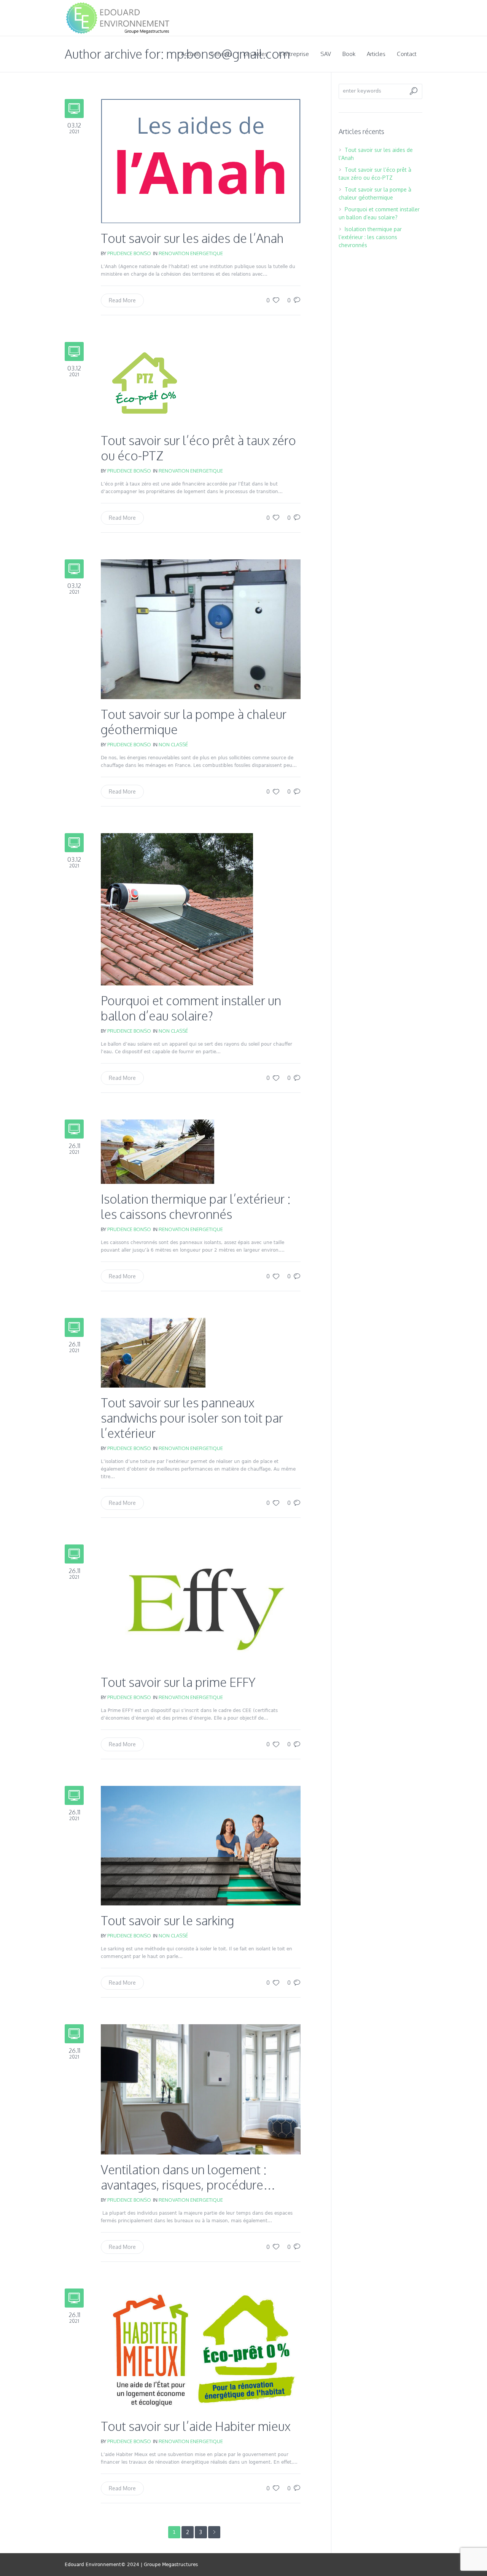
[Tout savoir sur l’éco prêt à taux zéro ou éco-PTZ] (145, 383)
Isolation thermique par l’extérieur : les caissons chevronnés (196, 1207)
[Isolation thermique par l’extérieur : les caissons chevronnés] (158, 1151)
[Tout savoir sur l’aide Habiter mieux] (201, 2349)
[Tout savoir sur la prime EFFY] (201, 1605)
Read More (122, 300)
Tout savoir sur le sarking (167, 1920)
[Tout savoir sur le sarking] (201, 1845)
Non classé (173, 744)
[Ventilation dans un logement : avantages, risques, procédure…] (201, 2089)
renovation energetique (191, 253)
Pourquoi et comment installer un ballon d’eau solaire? (191, 1008)
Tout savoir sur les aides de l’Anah (192, 238)
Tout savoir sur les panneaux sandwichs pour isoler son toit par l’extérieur (192, 1418)
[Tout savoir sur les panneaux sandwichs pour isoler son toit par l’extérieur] (153, 1352)
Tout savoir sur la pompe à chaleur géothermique (194, 722)
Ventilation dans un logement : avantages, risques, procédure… (188, 2177)
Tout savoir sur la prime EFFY (178, 1682)
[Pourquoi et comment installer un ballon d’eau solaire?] (177, 909)
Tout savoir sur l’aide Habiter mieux (196, 2426)
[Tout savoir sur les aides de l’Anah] (201, 161)
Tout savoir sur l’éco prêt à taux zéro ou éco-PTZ (198, 448)
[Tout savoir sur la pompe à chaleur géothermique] (201, 629)
